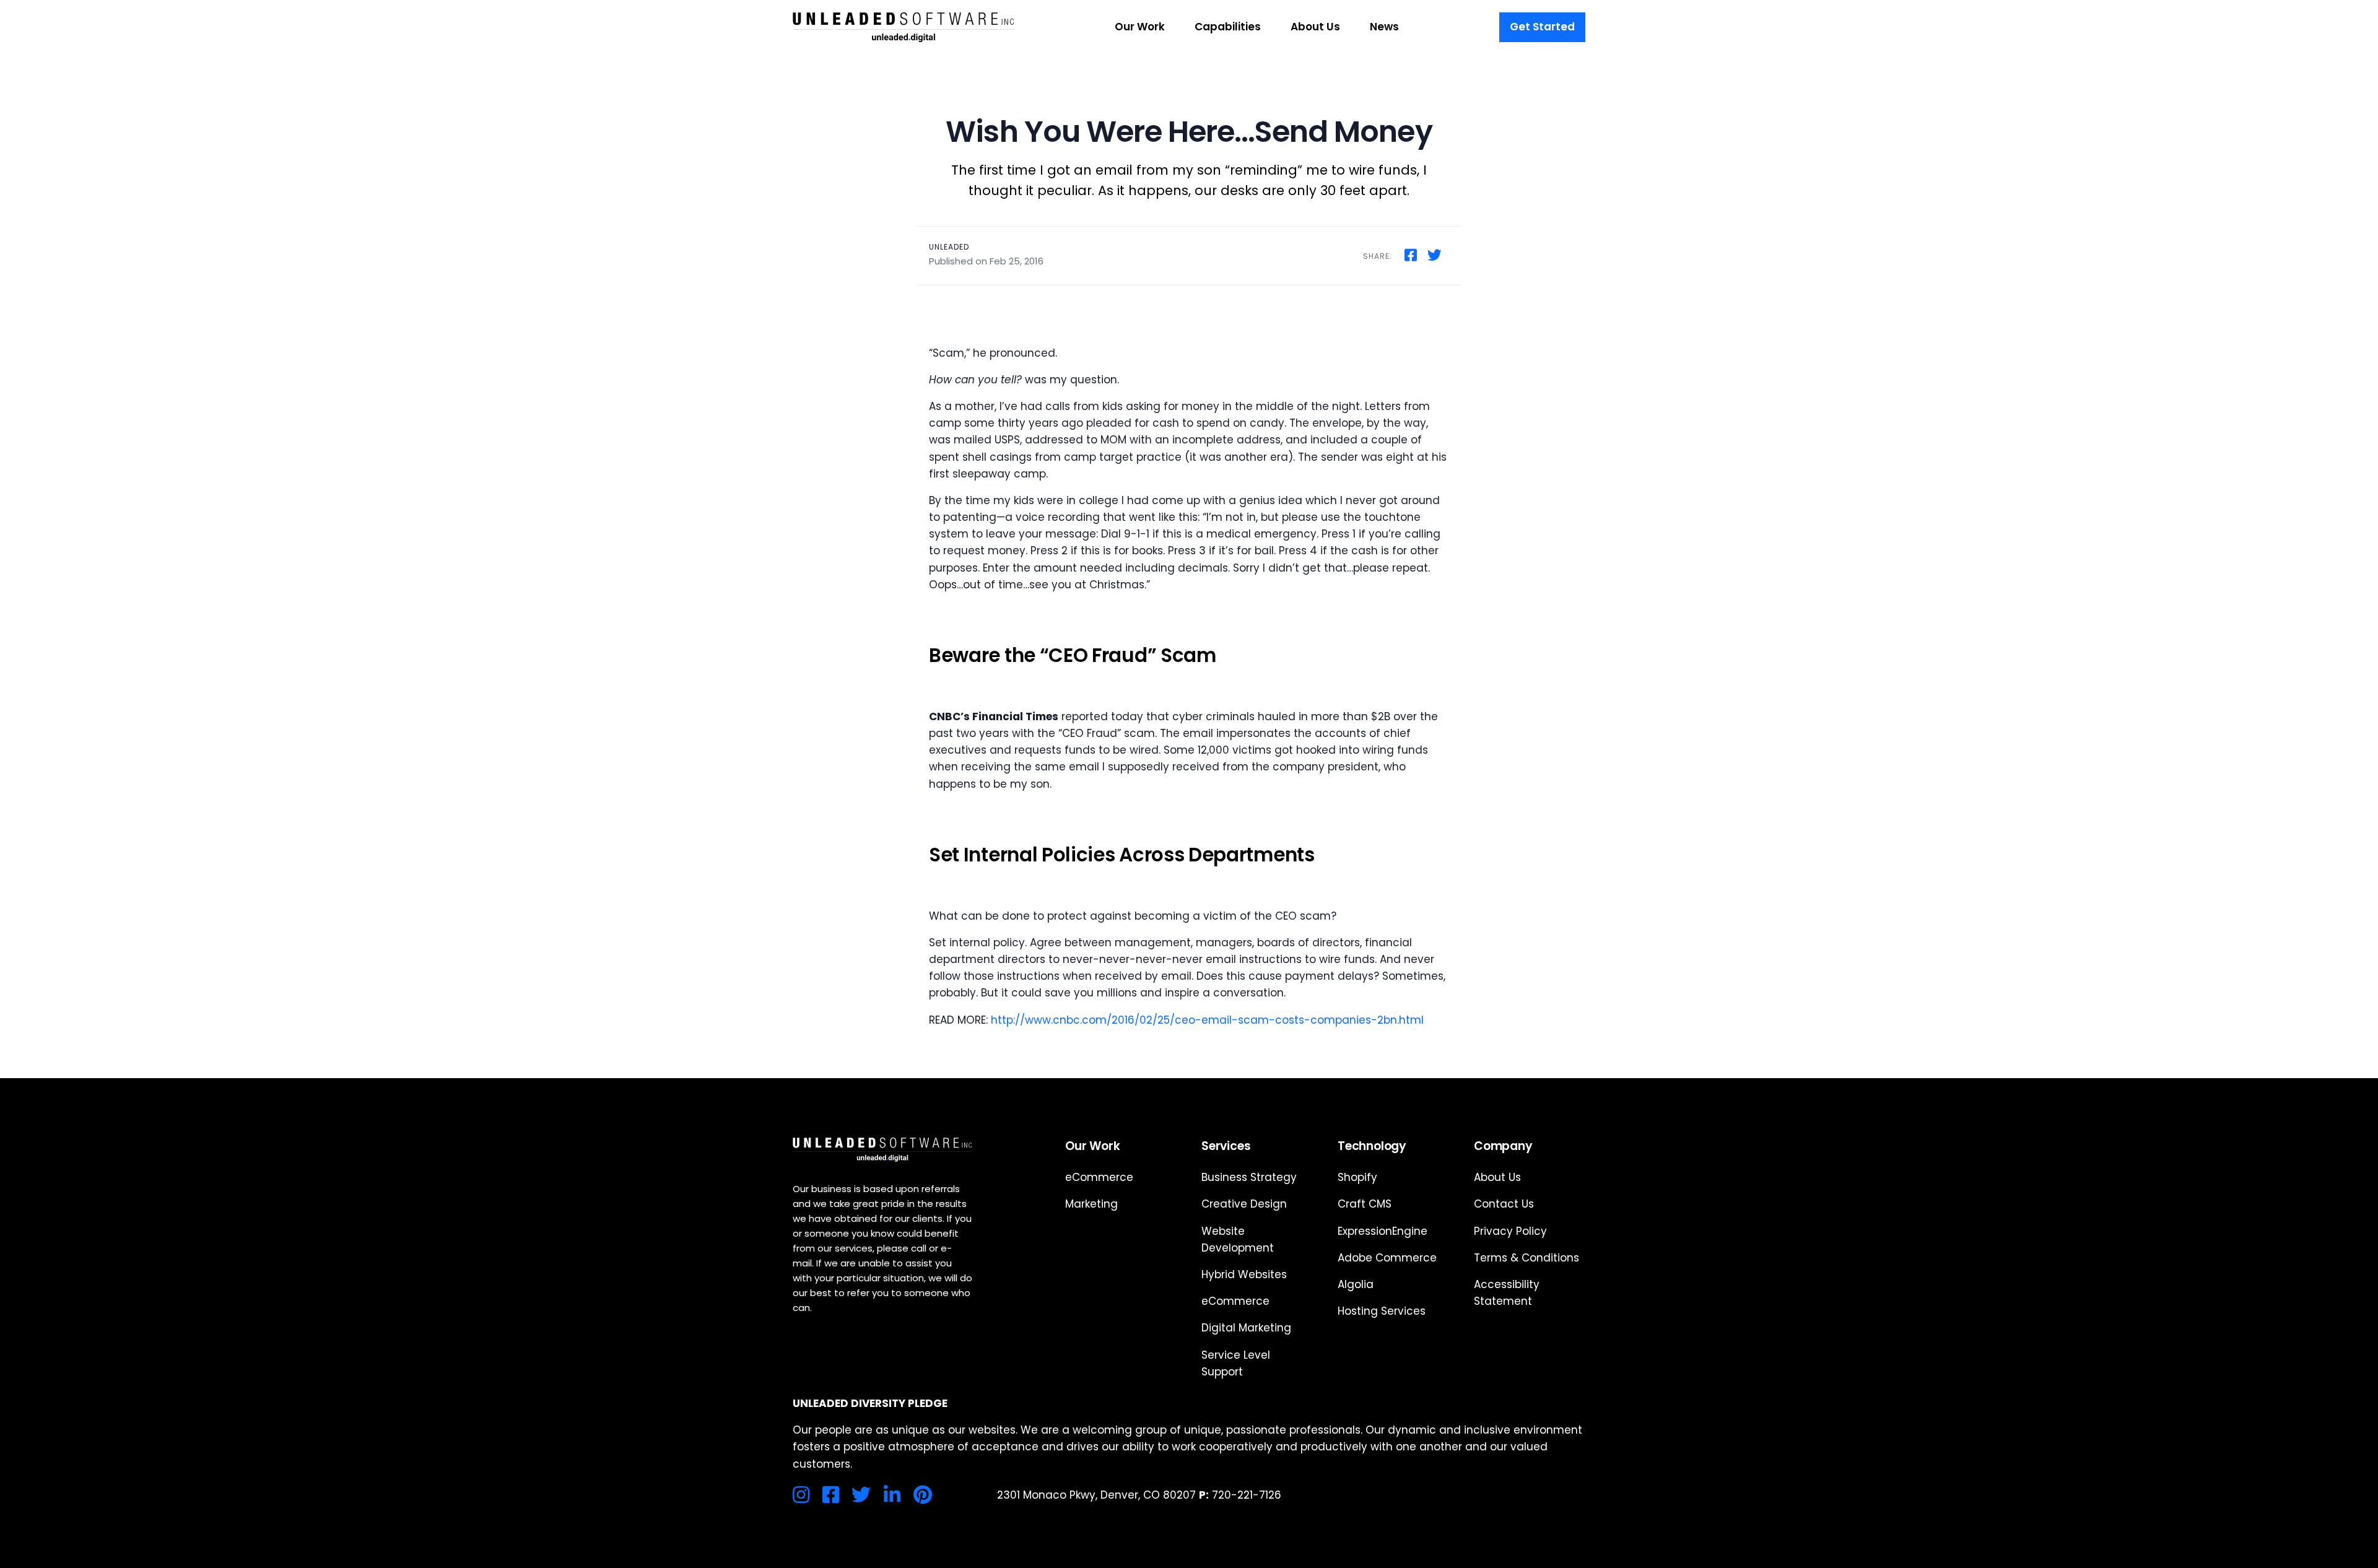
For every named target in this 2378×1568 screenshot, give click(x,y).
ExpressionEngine (1383, 1231)
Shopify (1357, 1177)
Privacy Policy (1510, 1231)
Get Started (1542, 27)
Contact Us (1504, 1204)
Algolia (1356, 1284)
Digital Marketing (1246, 1328)
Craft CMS (1365, 1204)
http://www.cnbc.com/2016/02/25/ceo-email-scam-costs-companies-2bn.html (1207, 1020)
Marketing (1091, 1204)
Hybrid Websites (1244, 1274)
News (1384, 27)
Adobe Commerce (1387, 1258)
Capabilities (1228, 27)
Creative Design (1244, 1204)
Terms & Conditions (1527, 1258)
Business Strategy (1249, 1177)
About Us (1315, 27)
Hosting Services (1382, 1311)
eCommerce (1099, 1177)
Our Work (1140, 27)
